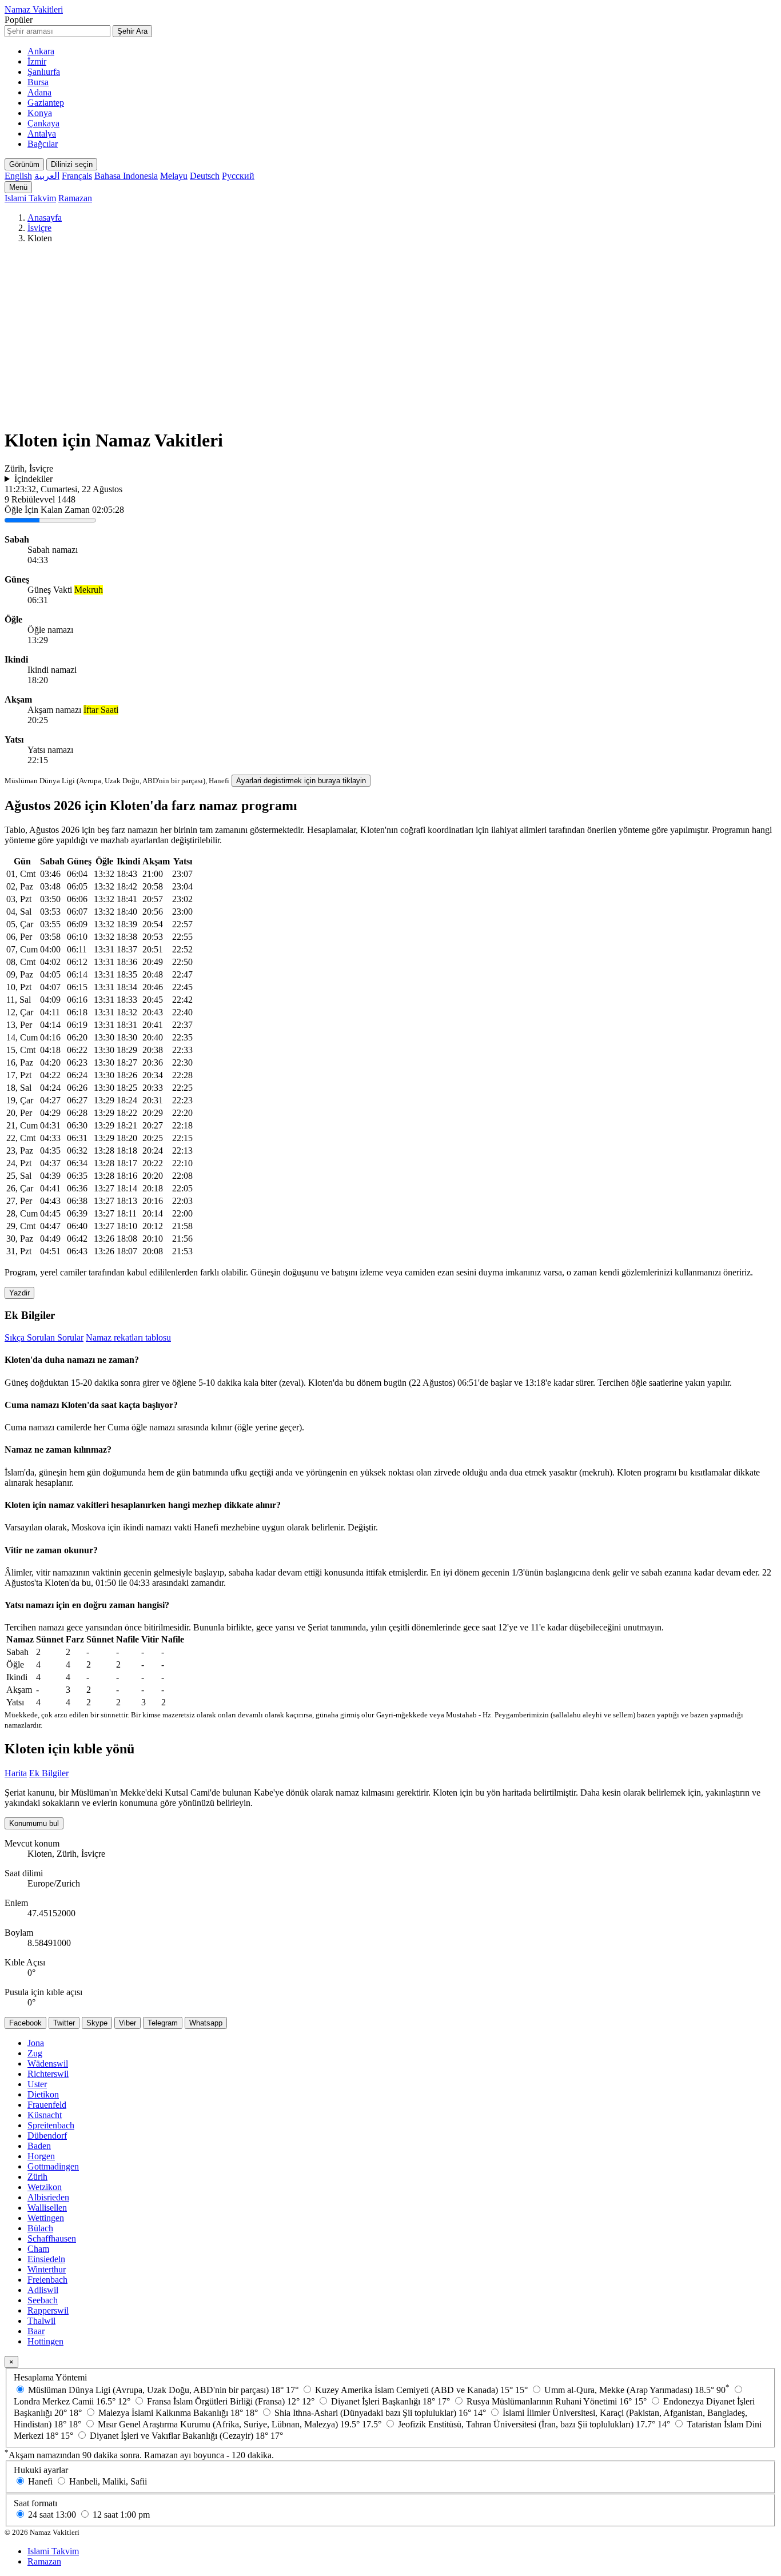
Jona (36, 2043)
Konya (40, 113)
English (18, 176)
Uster (37, 2084)
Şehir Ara (132, 31)
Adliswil (43, 2290)
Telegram (163, 2023)
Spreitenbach (51, 2125)
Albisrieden (48, 2197)
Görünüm (24, 164)
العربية (47, 176)
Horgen (41, 2156)
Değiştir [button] (362, 1527)
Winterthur (47, 2269)
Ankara (41, 51)
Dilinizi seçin (72, 164)
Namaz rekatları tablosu (128, 1337)
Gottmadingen (53, 2166)
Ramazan (75, 198)
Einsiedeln (46, 2259)
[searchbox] (57, 31)
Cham (38, 2249)
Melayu (174, 176)
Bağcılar (43, 144)
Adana (39, 92)
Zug (35, 2053)
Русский (238, 176)
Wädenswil (48, 2063)
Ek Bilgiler (49, 1773)
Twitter (64, 2023)
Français (77, 176)
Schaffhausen (52, 2238)
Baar (36, 2331)
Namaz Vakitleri (34, 9)
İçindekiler (33, 479)
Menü (18, 187)
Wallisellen (47, 2208)
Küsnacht (45, 2115)
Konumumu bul (34, 1823)
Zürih (37, 2177)
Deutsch (205, 176)
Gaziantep (46, 103)
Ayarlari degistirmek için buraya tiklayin (301, 781)
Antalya (42, 133)
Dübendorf (47, 2136)
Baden (39, 2146)
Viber (127, 2023)
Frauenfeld (47, 2105)
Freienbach (47, 2280)
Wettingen (46, 2218)
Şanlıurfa (44, 72)
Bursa (38, 82)
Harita (16, 1773)
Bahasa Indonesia (126, 176)
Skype (97, 2023)
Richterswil (48, 2074)
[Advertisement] (390, 338)
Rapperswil (48, 2310)
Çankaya (43, 123)
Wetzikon (45, 2187)
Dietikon (43, 2094)
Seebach (43, 2300)
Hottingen (45, 2341)
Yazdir (19, 1293)
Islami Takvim (30, 198)
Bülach (40, 2228)
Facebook (25, 2023)
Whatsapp (206, 2023)
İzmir (37, 61)
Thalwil (41, 2321)
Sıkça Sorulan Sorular (44, 1337)
